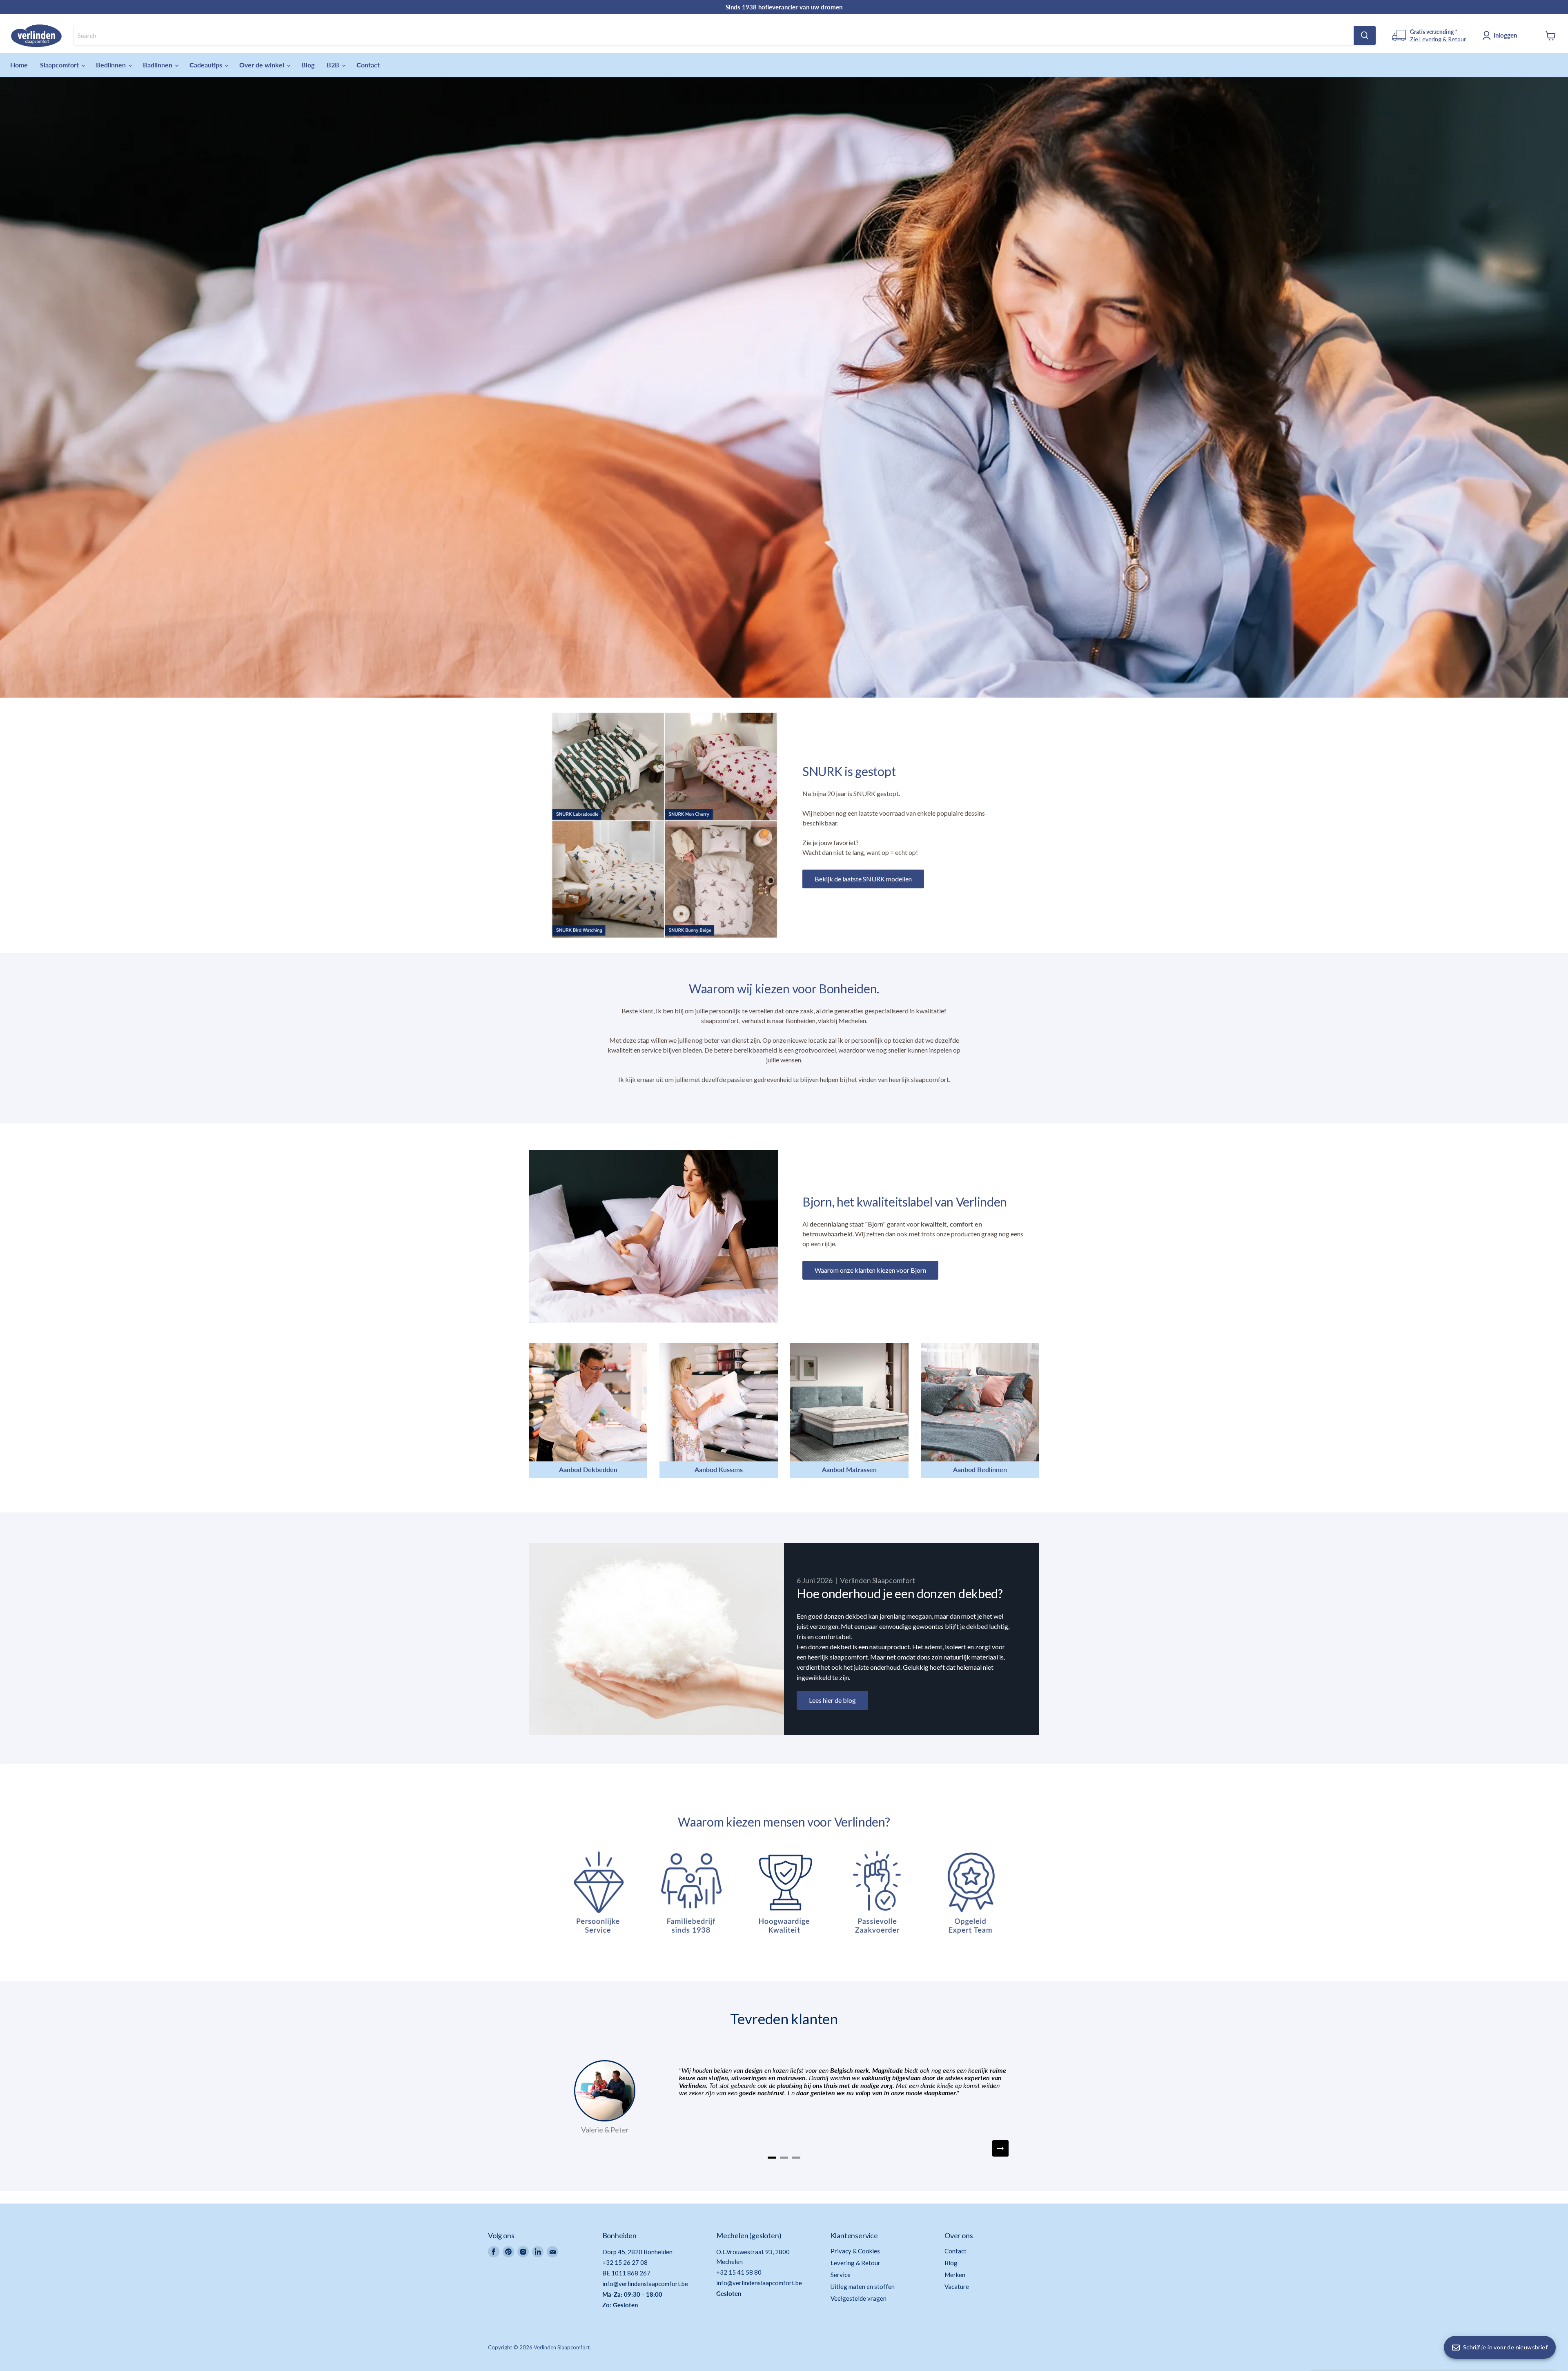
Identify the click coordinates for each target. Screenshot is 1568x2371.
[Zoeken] (1365, 36)
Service (841, 2275)
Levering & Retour (855, 2263)
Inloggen (1505, 35)
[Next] (1000, 2148)
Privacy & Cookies (855, 2251)
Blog (308, 65)
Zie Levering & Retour (1438, 39)
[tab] (772, 2158)
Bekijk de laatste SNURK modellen (863, 879)
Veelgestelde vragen (859, 2298)
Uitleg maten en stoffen (863, 2286)
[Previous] (568, 2148)
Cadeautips (207, 65)
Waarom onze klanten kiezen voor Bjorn (870, 1270)
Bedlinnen (112, 65)
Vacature (957, 2286)
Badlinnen (158, 65)
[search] (714, 36)
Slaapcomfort (60, 65)
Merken (955, 2275)
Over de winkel (263, 65)
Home (19, 65)
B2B (334, 65)
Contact (368, 65)
